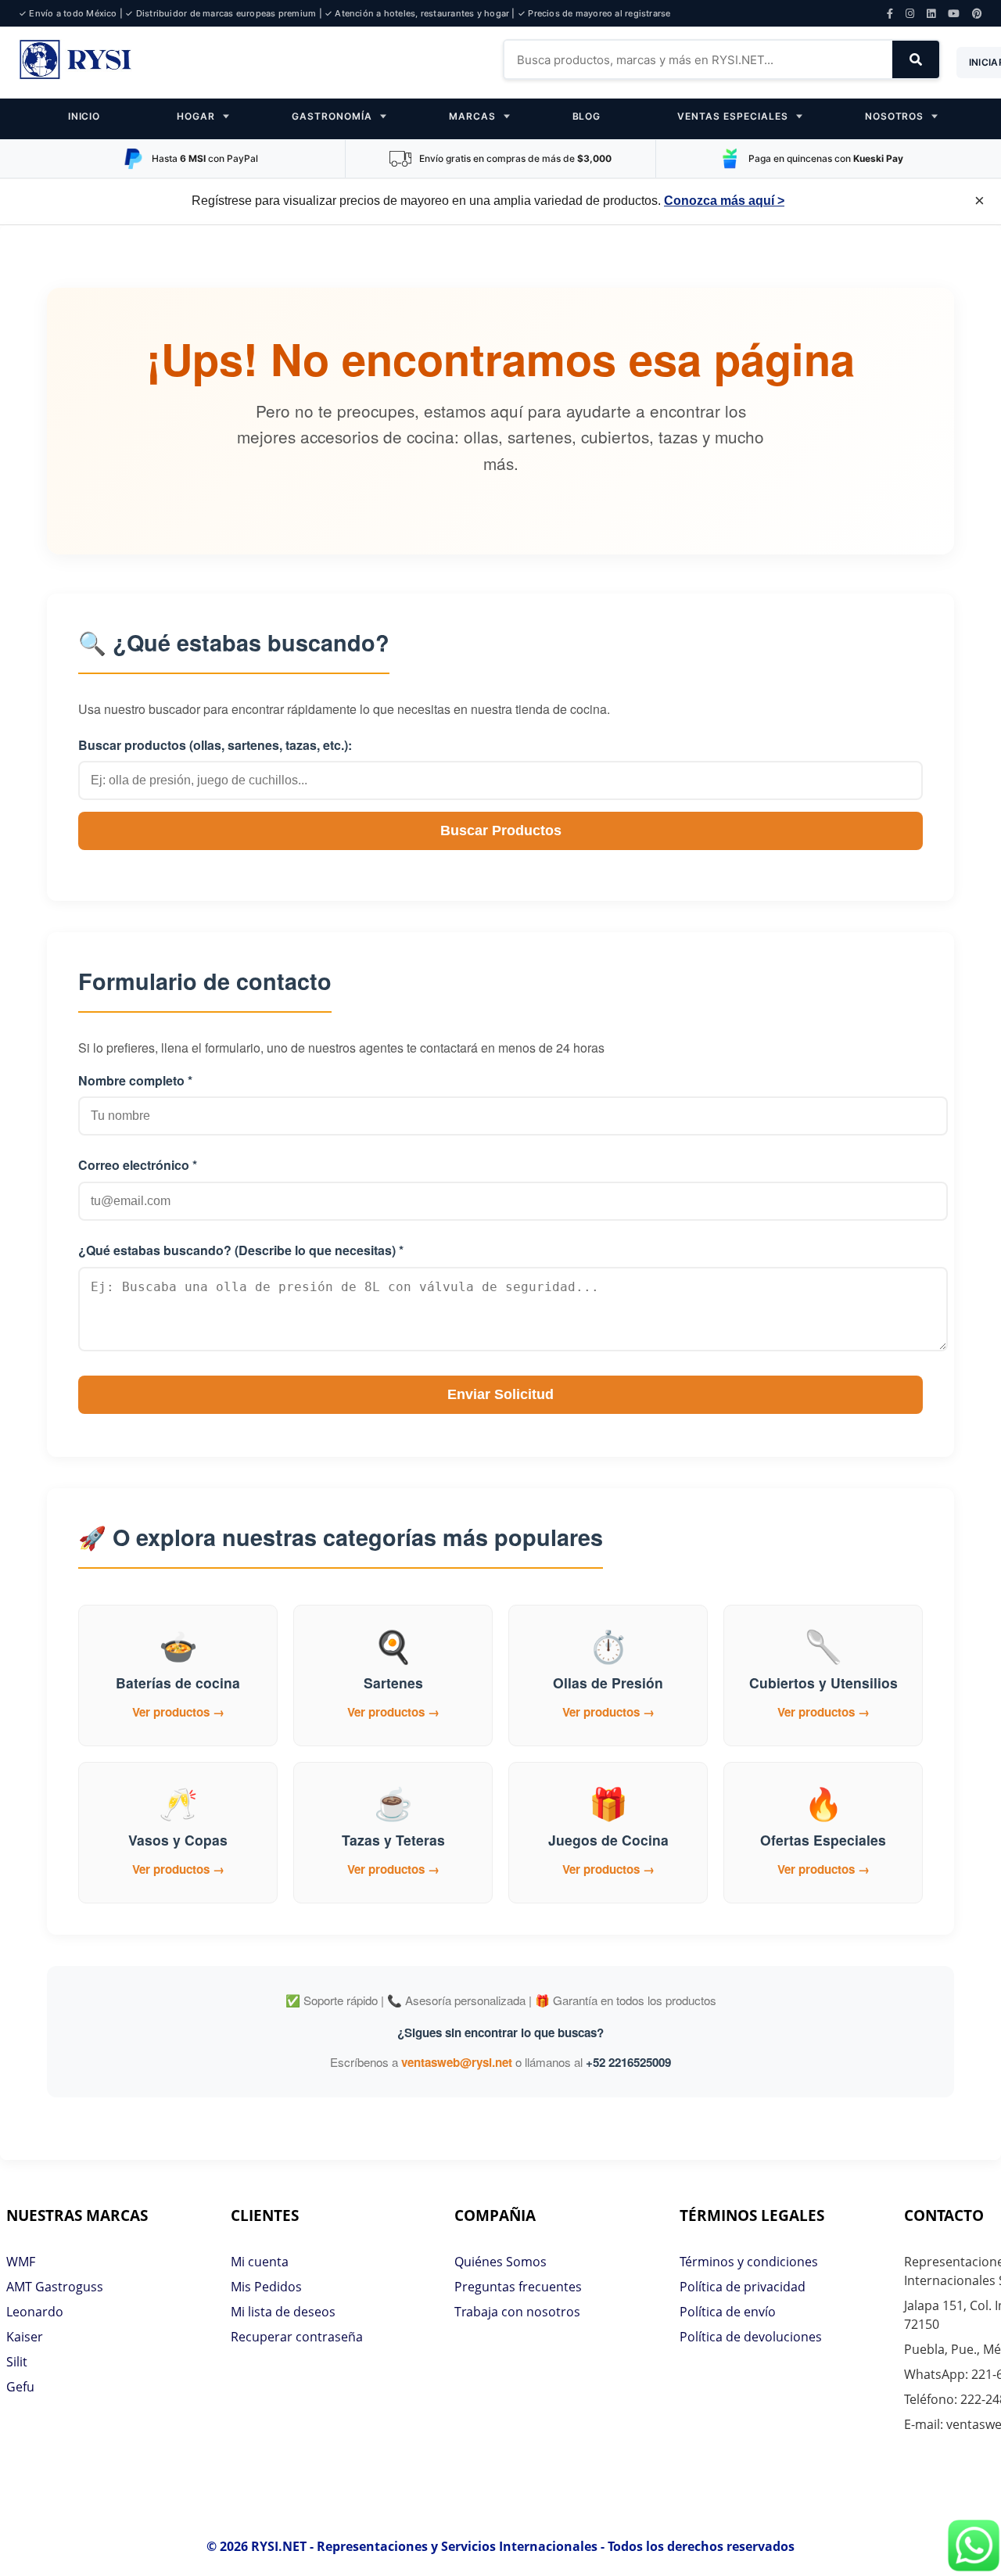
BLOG (587, 116)
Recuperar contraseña (297, 2337)
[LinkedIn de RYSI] (931, 14)
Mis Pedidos (266, 2287)
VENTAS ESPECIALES (732, 116)
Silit (17, 2362)
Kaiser (25, 2337)
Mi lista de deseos (283, 2312)
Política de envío (728, 2312)
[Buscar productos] (916, 59)
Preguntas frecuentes (518, 2287)
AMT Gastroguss (55, 2287)
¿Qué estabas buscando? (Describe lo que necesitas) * (241, 1250)
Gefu (20, 2387)
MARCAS (472, 116)
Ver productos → (178, 1712)
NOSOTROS (895, 116)
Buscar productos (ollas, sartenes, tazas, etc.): (215, 745)
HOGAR (196, 116)
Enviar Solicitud (500, 1394)
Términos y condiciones (749, 2262)
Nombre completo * (135, 1080)
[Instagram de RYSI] (910, 14)
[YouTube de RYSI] (954, 14)
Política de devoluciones (751, 2337)
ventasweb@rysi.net (457, 2062)
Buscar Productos (501, 831)
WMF (21, 2262)
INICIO (84, 116)
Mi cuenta (260, 2262)
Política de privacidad (743, 2287)
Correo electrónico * (138, 1165)
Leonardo (35, 2312)
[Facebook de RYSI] (890, 14)
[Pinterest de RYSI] (977, 14)
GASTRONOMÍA (332, 116)
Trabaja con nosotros (517, 2312)
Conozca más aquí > (724, 201)
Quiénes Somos (500, 2262)
